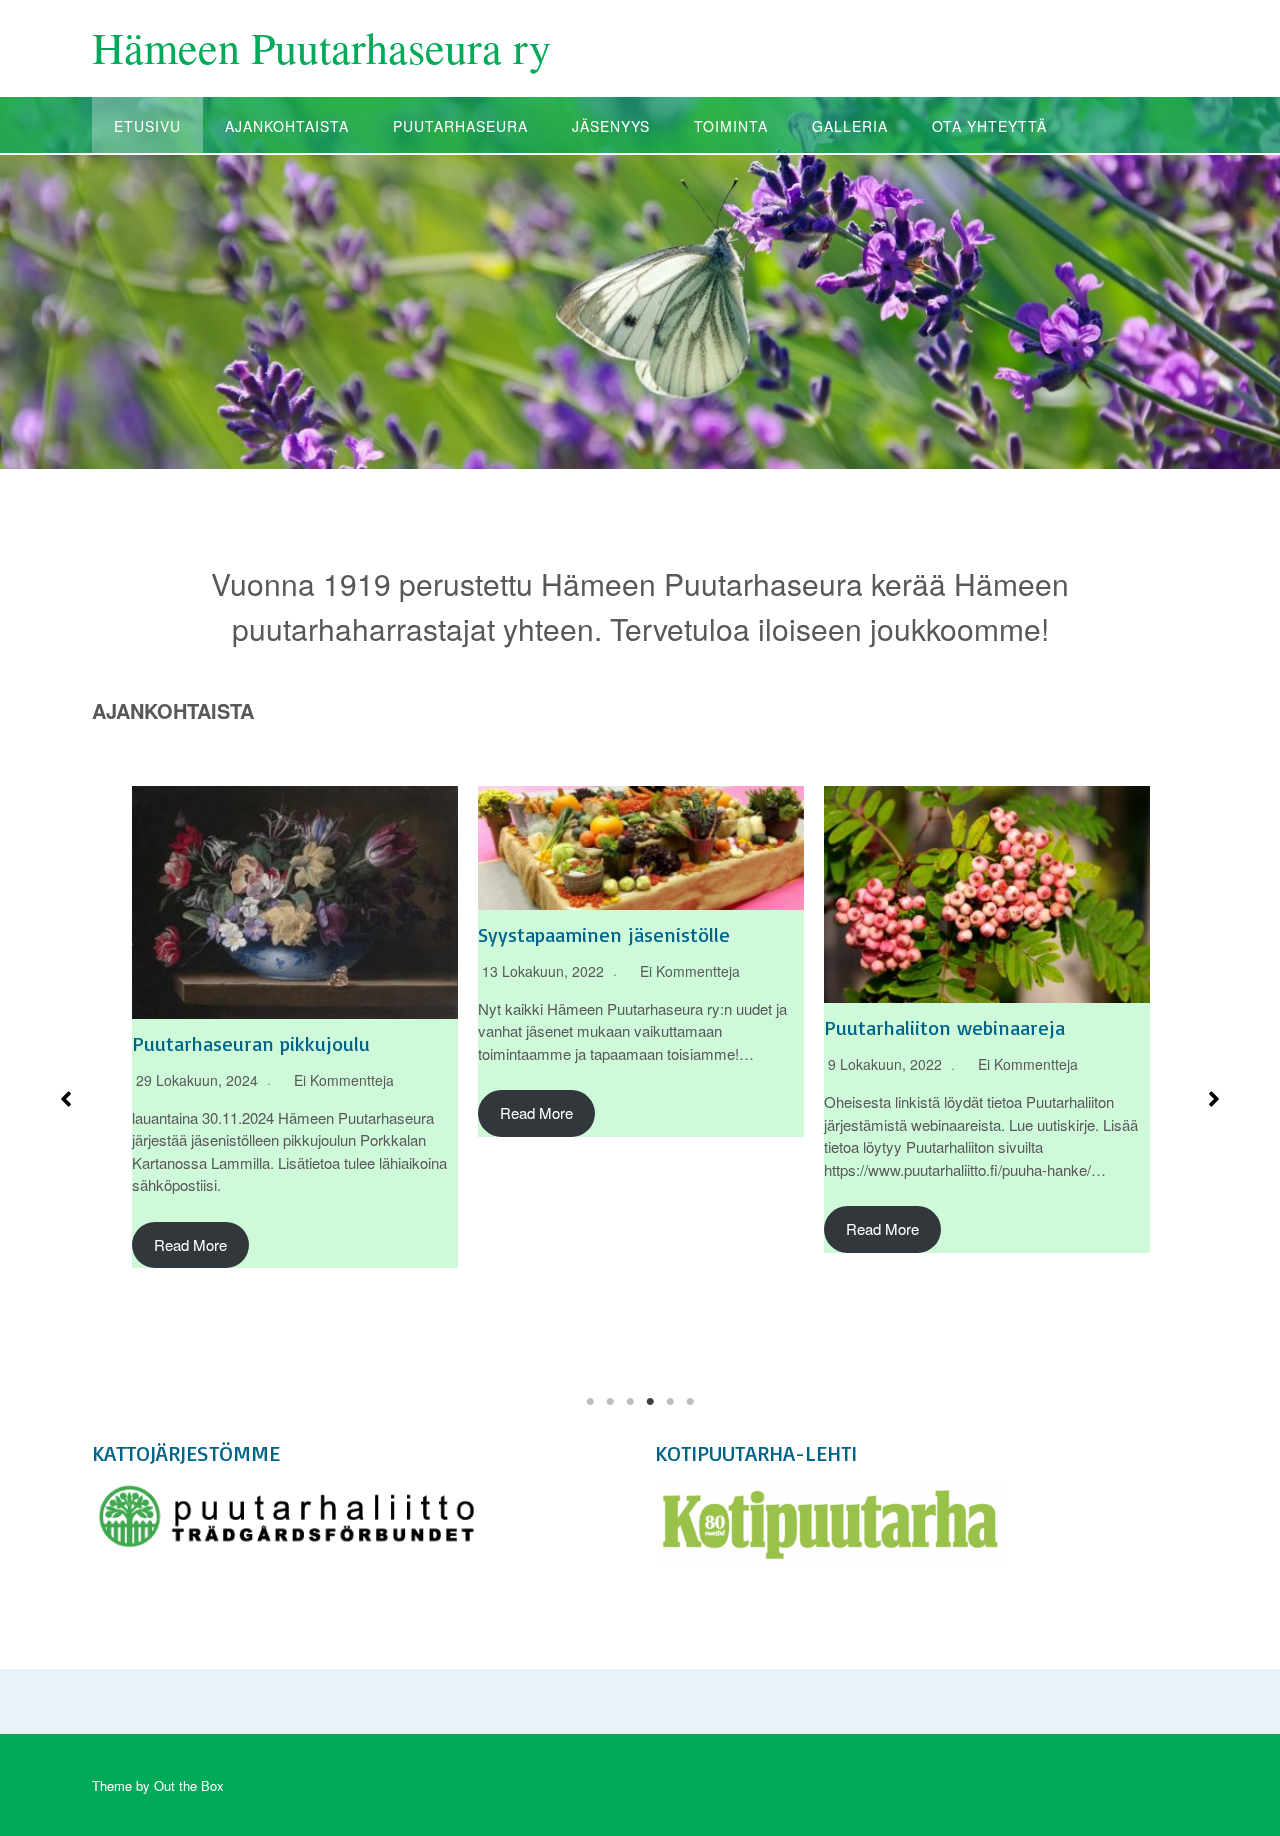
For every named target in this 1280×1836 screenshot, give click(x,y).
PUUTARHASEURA (460, 126)
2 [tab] (610, 1402)
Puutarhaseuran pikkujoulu (251, 1043)
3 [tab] (630, 1402)
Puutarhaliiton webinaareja (944, 1027)
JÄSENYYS (611, 126)
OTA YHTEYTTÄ (989, 126)
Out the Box (189, 1785)
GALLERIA (850, 126)
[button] (66, 1099)
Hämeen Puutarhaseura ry (321, 47)
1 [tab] (590, 1402)
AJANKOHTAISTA (287, 126)
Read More (190, 1244)
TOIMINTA (731, 126)
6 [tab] (690, 1402)
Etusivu (147, 126)
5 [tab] (670, 1402)
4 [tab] (650, 1402)
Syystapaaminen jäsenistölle (604, 934)
